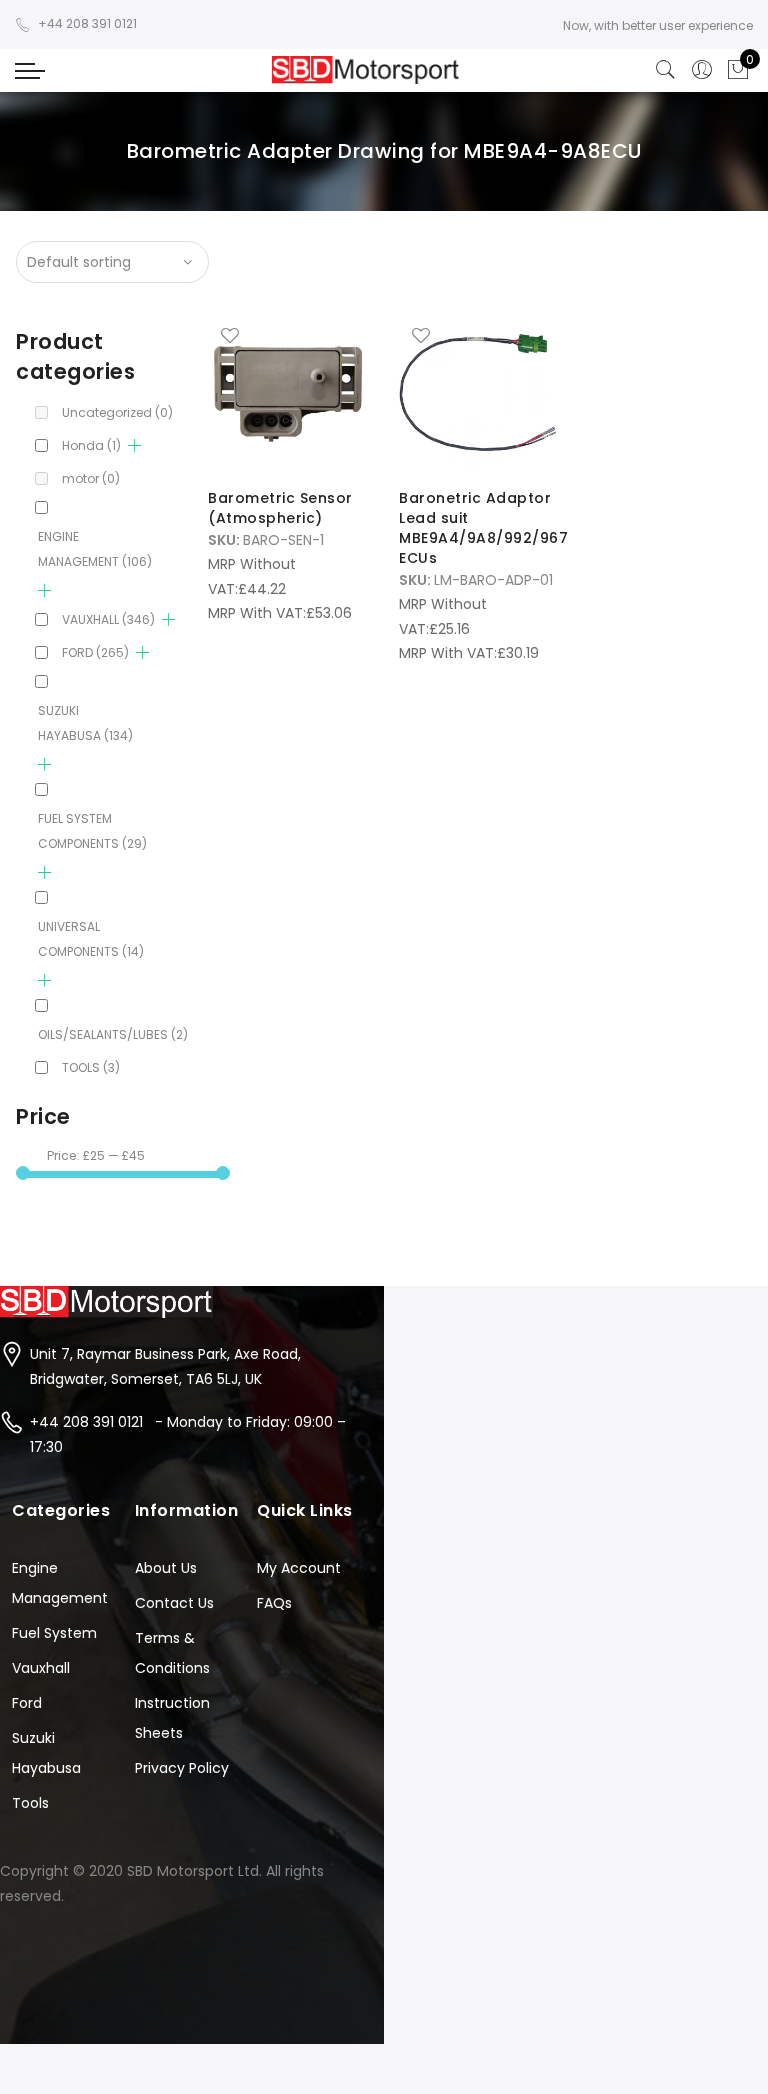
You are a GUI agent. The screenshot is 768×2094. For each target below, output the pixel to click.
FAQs (274, 1603)
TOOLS (91, 1067)
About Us (166, 1568)
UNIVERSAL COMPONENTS (91, 939)
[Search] (666, 70)
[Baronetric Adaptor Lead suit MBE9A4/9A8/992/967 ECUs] (479, 393)
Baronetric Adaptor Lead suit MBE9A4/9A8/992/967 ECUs (483, 528)
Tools (30, 1803)
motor (91, 478)
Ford (27, 1703)
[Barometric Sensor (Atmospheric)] (288, 393)
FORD (95, 652)
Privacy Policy (182, 1768)
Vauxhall (41, 1668)
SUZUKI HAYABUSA (85, 723)
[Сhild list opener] (134, 445)
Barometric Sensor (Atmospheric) (280, 508)
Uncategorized (117, 412)
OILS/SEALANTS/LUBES (113, 1034)
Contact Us (174, 1603)
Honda (91, 445)
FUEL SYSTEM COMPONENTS (92, 831)
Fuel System (54, 1633)
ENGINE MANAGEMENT (95, 549)
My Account (299, 1568)
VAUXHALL (108, 619)
